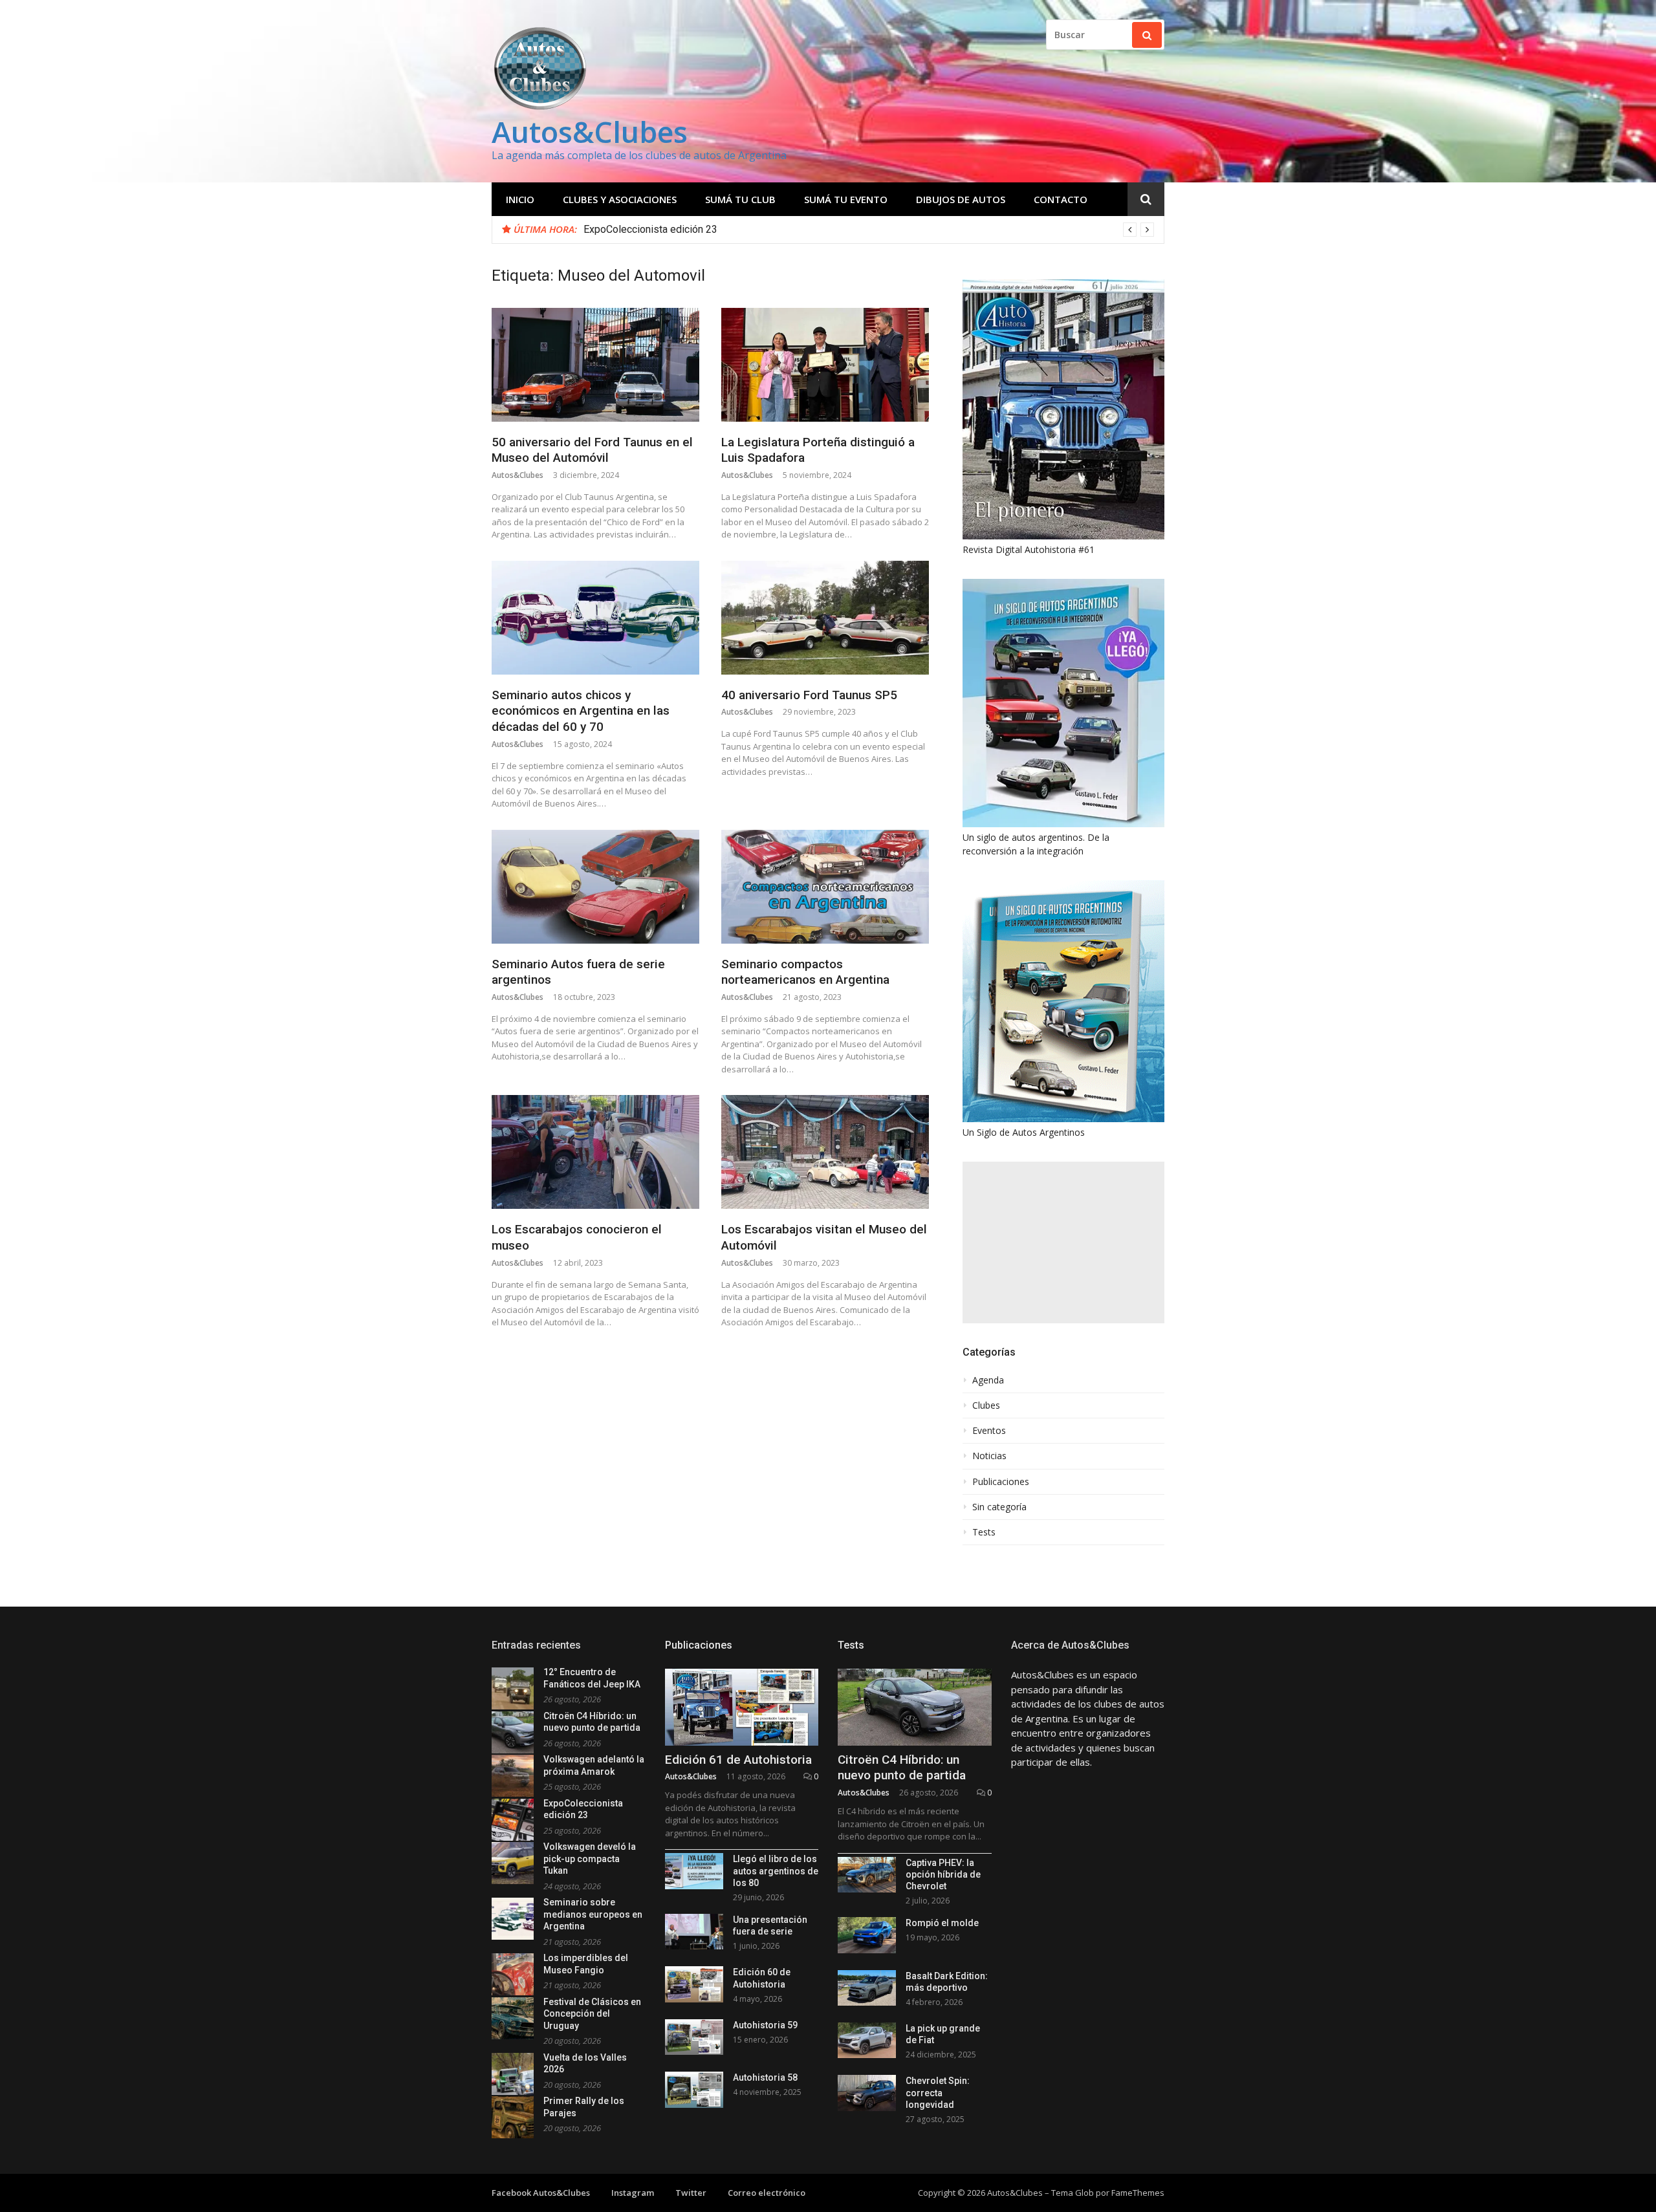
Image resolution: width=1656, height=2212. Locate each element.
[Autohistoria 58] (694, 2089)
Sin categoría (999, 1507)
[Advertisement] (1063, 1242)
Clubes (986, 1405)
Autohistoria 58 (765, 2077)
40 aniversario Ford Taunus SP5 (809, 695)
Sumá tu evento (846, 199)
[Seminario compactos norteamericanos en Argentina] (825, 887)
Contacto (1061, 199)
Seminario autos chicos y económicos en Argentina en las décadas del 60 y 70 (581, 711)
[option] (869, 230)
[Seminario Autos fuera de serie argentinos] (595, 887)
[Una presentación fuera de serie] (694, 1932)
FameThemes (1138, 2193)
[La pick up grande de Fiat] (867, 2040)
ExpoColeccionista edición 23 (650, 229)
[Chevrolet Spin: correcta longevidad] (867, 2093)
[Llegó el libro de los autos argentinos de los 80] (694, 1871)
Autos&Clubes (590, 132)
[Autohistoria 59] (694, 2037)
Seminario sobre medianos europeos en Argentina (593, 1914)
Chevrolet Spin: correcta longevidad (938, 2092)
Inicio (520, 199)
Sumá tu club (740, 199)
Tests (984, 1532)
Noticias (989, 1456)
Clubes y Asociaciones (620, 199)
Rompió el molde (942, 1923)
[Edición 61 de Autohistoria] (742, 1707)
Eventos (989, 1431)
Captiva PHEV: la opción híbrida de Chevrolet (943, 1874)
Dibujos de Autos (961, 199)
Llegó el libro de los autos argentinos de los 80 (776, 1870)
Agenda (988, 1380)
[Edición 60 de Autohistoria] (694, 1984)
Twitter (691, 2193)
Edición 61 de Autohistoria (738, 1760)
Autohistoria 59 (765, 2025)
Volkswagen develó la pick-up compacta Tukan (590, 1859)
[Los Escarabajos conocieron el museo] (595, 1152)
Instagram (633, 2193)
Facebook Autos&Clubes (541, 2193)
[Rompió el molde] (867, 1935)
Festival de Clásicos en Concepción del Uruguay (592, 2014)
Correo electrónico (767, 2193)
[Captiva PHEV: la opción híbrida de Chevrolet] (867, 1875)
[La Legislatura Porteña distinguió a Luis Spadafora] (825, 365)
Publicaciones (1001, 1482)
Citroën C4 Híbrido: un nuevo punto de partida (902, 1768)
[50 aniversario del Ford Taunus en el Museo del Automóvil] (595, 365)
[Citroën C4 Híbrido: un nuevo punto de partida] (915, 1707)
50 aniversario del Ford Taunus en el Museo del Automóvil (592, 450)
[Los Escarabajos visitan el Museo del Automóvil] (825, 1152)
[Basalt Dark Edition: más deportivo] (867, 1988)
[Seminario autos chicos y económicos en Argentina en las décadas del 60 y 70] (595, 618)
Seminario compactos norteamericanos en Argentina (805, 972)
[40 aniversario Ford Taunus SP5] (825, 618)
